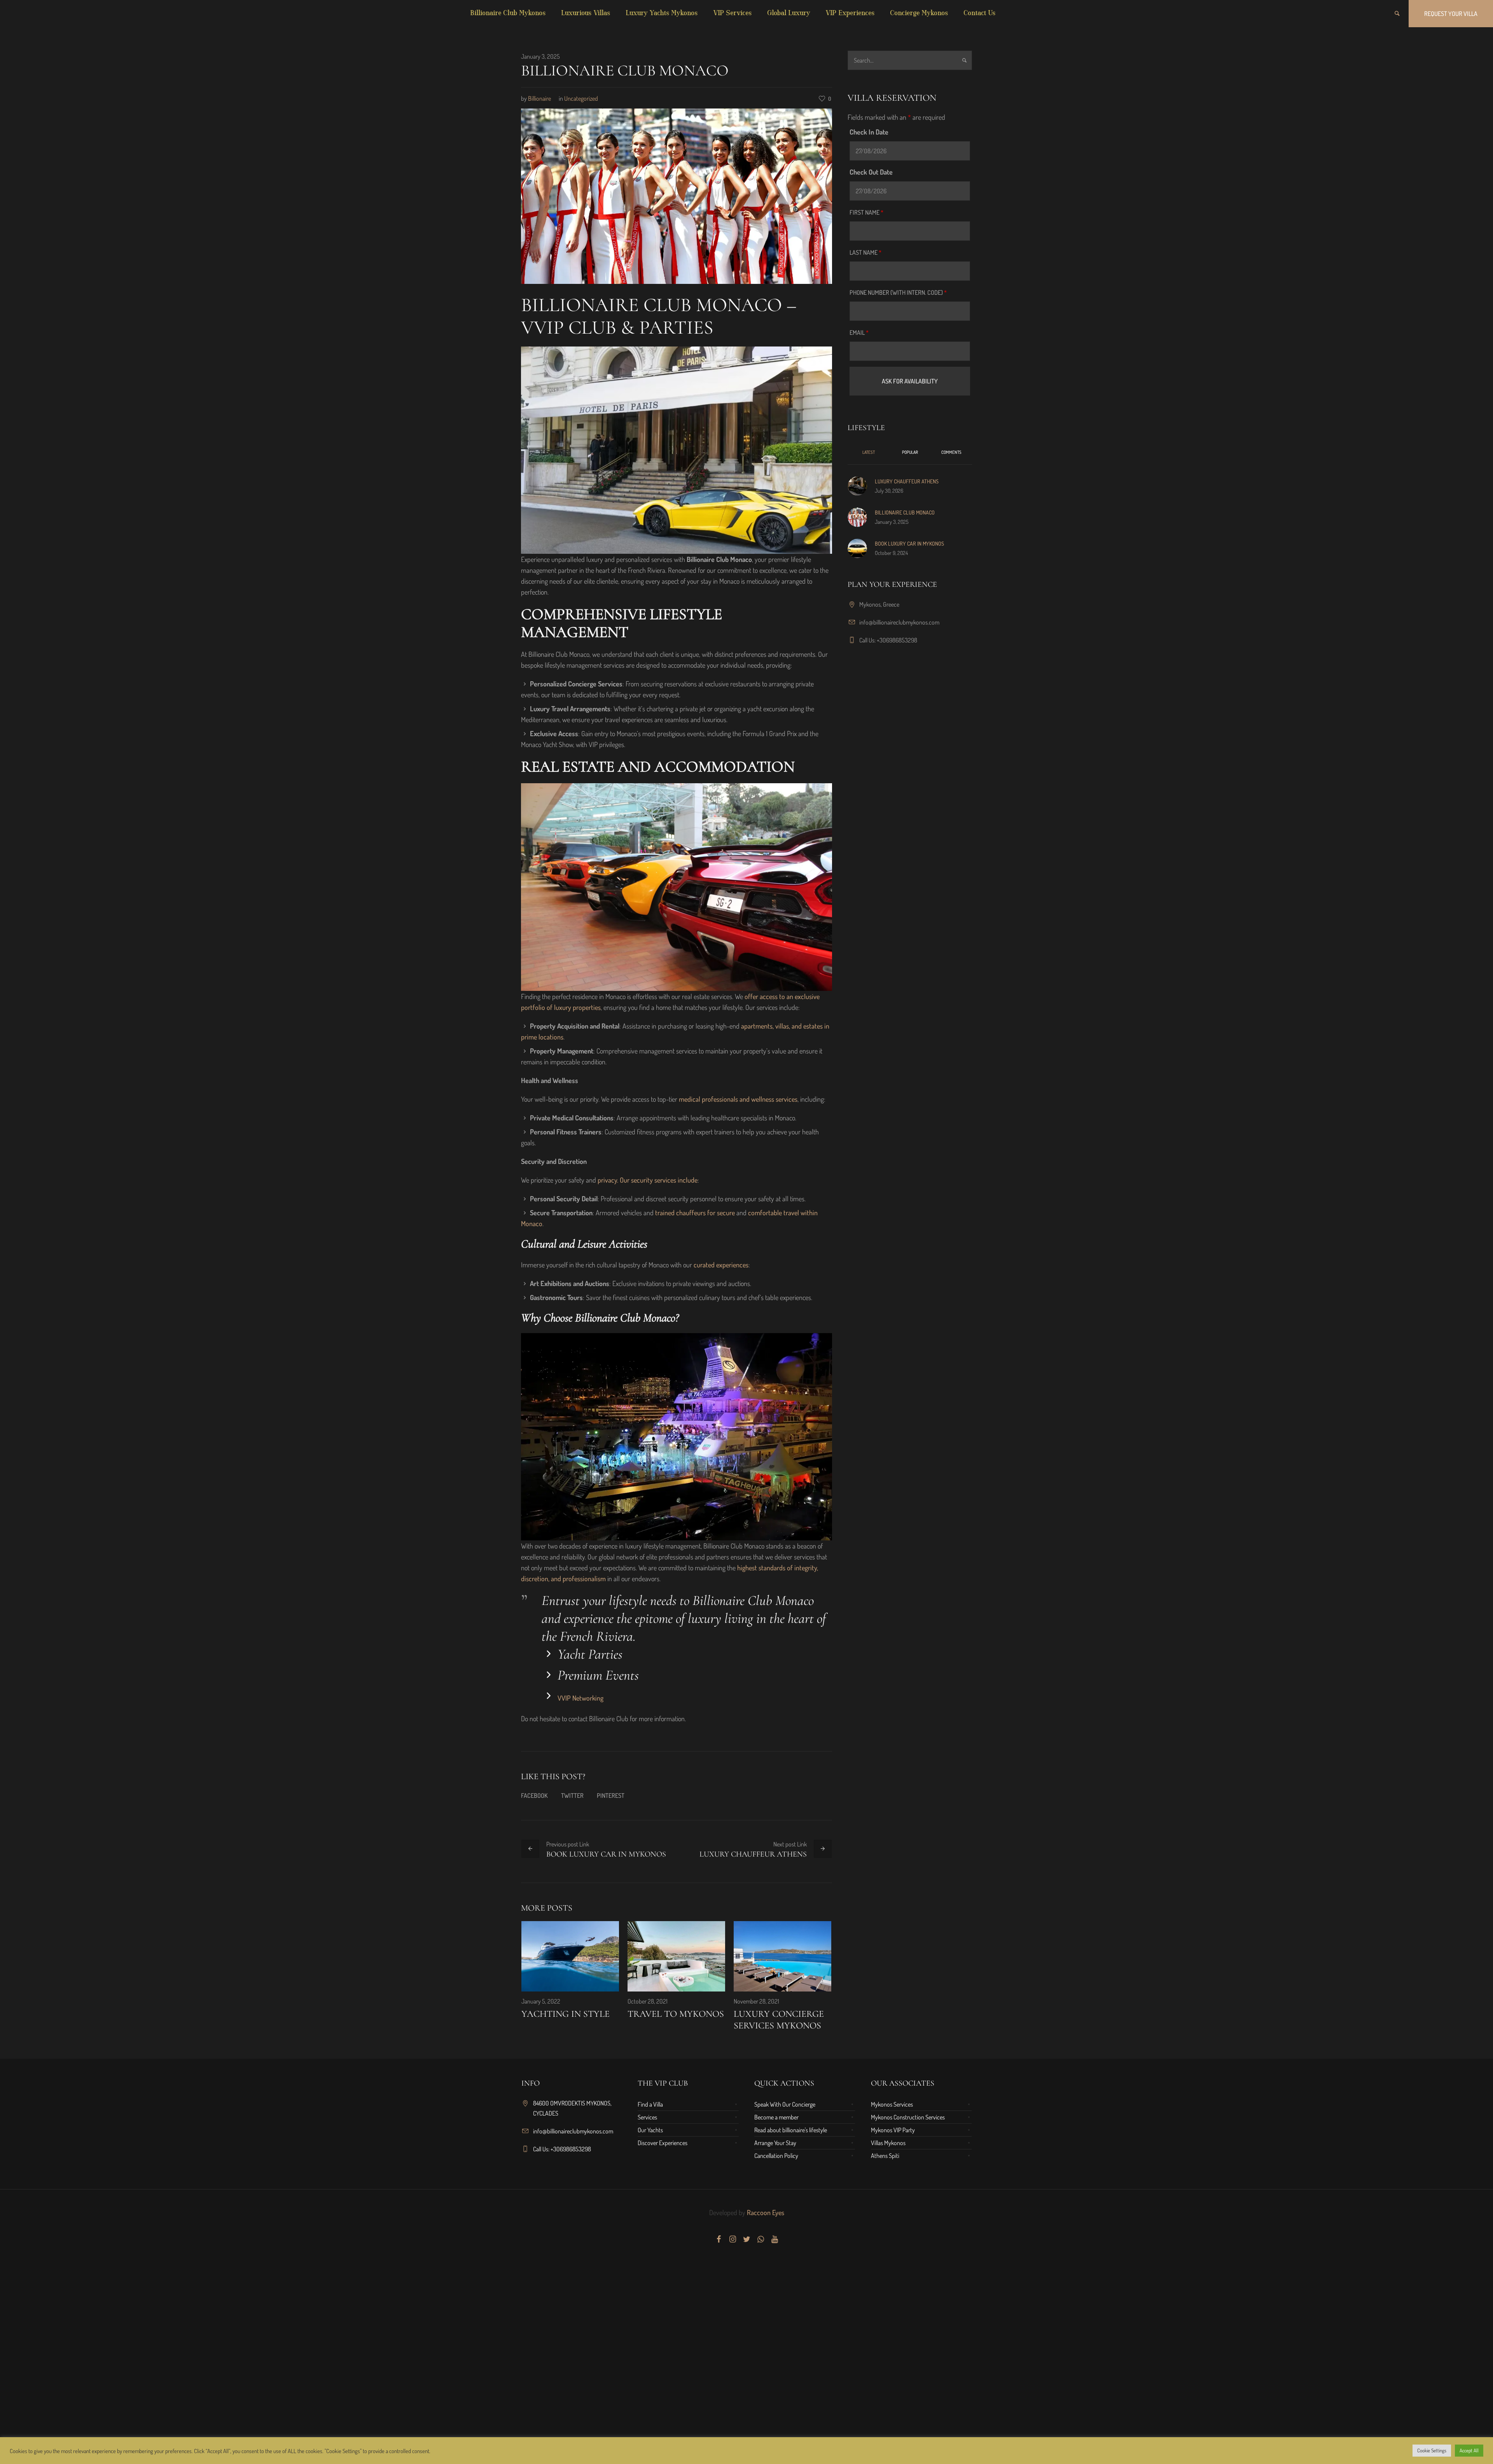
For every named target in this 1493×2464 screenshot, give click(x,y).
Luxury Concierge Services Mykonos (779, 2020)
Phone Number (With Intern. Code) (898, 292)
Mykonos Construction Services (908, 2117)
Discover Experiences (663, 2143)
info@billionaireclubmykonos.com (899, 622)
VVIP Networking (580, 1698)
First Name (866, 212)
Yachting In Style (566, 2014)
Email (859, 332)
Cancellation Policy (776, 2156)
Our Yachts (650, 2130)
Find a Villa (650, 2104)
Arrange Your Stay (775, 2143)
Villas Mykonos (888, 2143)
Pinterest (611, 1795)
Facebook (534, 1795)
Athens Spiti (885, 2156)
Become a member (776, 2117)
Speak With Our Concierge (785, 2104)
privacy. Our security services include (648, 1180)
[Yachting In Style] (570, 1956)
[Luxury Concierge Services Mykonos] (782, 1956)
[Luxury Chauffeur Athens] (857, 485)
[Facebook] (719, 2239)
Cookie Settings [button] (1432, 2450)
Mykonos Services (892, 2104)
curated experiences (721, 1265)
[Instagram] (733, 2239)
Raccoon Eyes (765, 2212)
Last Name (865, 252)
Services (647, 2117)
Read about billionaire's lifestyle (791, 2130)
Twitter (572, 1795)
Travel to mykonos (676, 2014)
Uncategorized (581, 98)
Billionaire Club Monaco (905, 512)
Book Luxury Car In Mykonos (606, 1854)
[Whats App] (760, 2239)
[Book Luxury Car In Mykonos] (857, 547)
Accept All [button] (1469, 2450)
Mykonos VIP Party (893, 2130)
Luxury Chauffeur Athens (753, 1854)
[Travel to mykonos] (676, 1956)
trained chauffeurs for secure (695, 1213)
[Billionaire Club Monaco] (677, 195)
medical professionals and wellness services (738, 1099)
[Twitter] (746, 2239)
